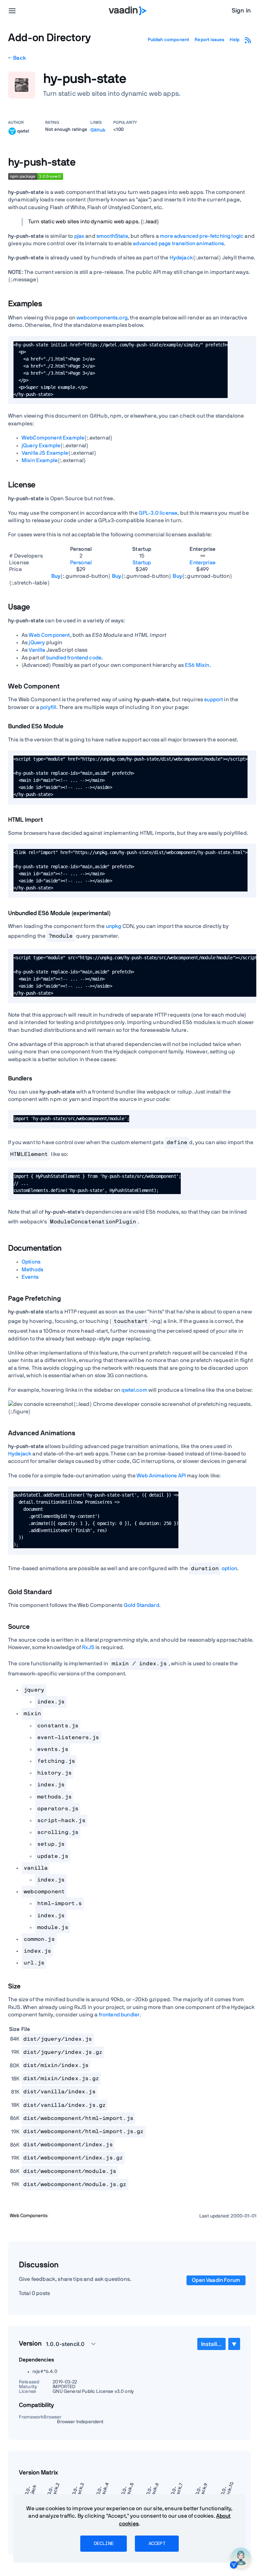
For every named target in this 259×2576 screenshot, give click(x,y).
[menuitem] (211, 2344)
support (213, 700)
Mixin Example (40, 460)
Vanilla (37, 650)
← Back (17, 58)
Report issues (209, 40)
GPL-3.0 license (158, 513)
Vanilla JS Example (45, 453)
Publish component (169, 40)
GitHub (98, 130)
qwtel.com (134, 1390)
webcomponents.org (102, 318)
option (214, 1568)
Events (30, 1277)
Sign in (241, 11)
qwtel (23, 131)
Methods (32, 1270)
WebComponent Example (53, 438)
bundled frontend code (74, 658)
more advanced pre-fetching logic (202, 236)
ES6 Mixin (197, 665)
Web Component (49, 635)
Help (235, 40)
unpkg (114, 926)
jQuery (37, 643)
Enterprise (203, 563)
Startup (142, 563)
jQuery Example (41, 446)
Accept (157, 2544)
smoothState (112, 236)
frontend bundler (119, 2015)
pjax (79, 236)
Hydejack (181, 258)
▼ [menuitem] (234, 2344)
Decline (104, 2544)
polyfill (48, 707)
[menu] (12, 11)
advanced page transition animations (178, 244)
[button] (67, 2344)
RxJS (88, 1647)
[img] (12, 131)
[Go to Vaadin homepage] (128, 11)
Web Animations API (161, 1476)
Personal (81, 563)
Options (31, 1262)
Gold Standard (141, 1605)
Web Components (29, 2216)
